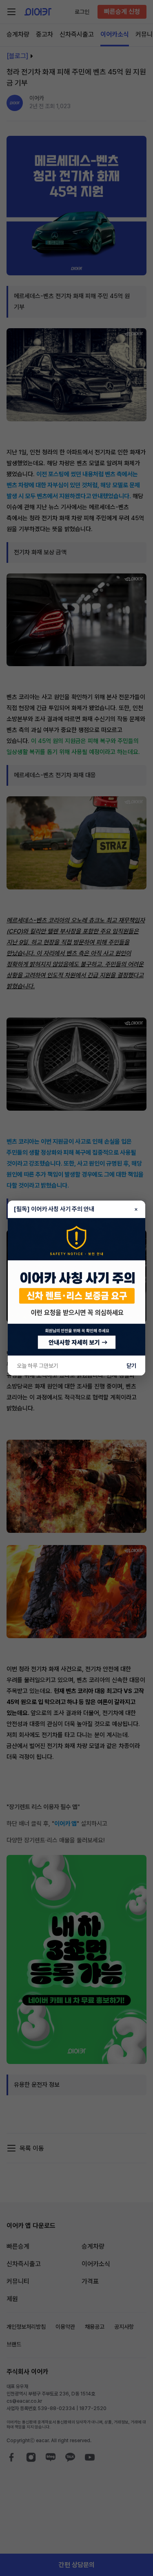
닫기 (131, 1366)
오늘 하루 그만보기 (38, 1366)
